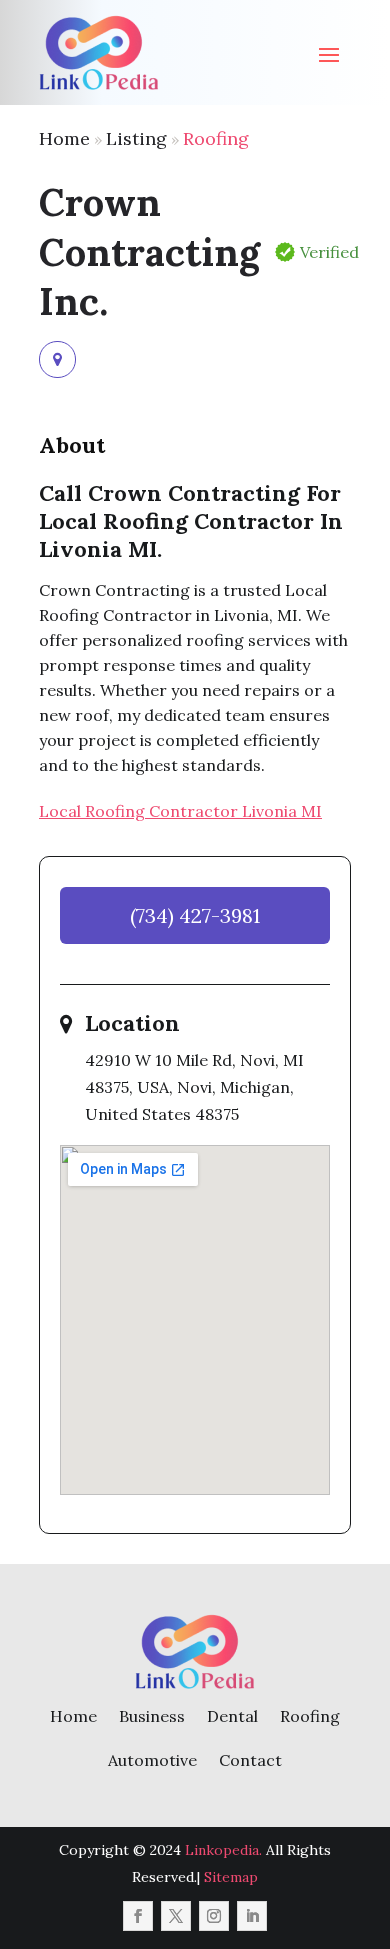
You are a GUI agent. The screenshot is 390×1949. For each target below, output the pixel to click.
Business (152, 1716)
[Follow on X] (176, 1916)
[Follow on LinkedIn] (252, 1916)
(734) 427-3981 (195, 915)
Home (64, 138)
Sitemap (231, 1877)
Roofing (216, 138)
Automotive (152, 1760)
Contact (250, 1760)
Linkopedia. (223, 1850)
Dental (232, 1716)
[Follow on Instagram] (214, 1916)
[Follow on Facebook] (138, 1916)
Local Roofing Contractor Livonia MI (180, 811)
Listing (136, 138)
